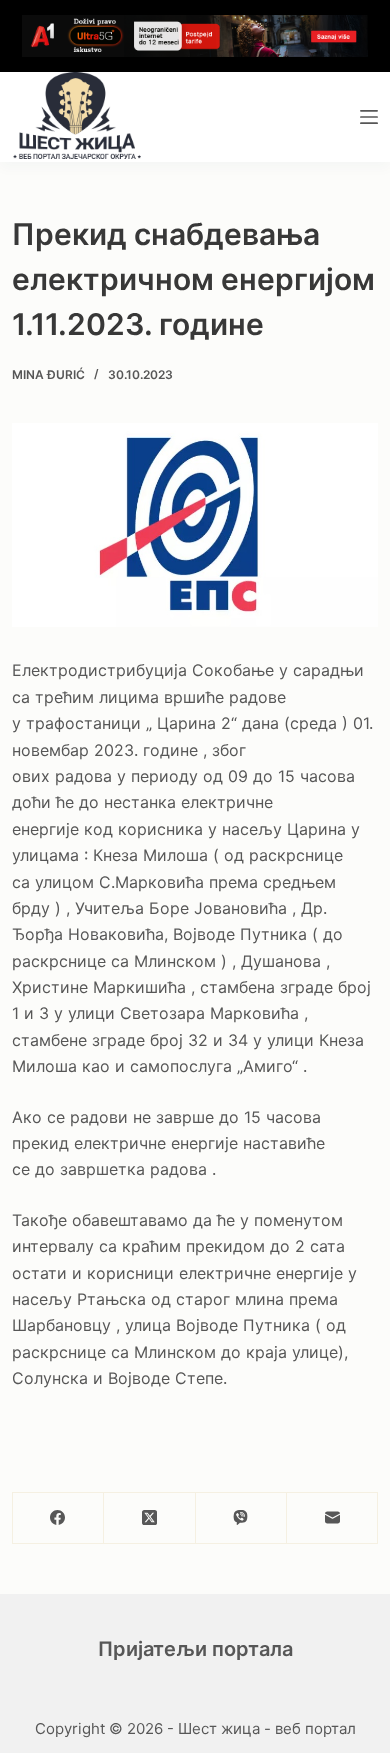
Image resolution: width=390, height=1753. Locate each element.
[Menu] (369, 117)
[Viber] (241, 1518)
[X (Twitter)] (149, 1518)
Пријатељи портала (195, 1649)
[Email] (332, 1518)
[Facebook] (58, 1518)
